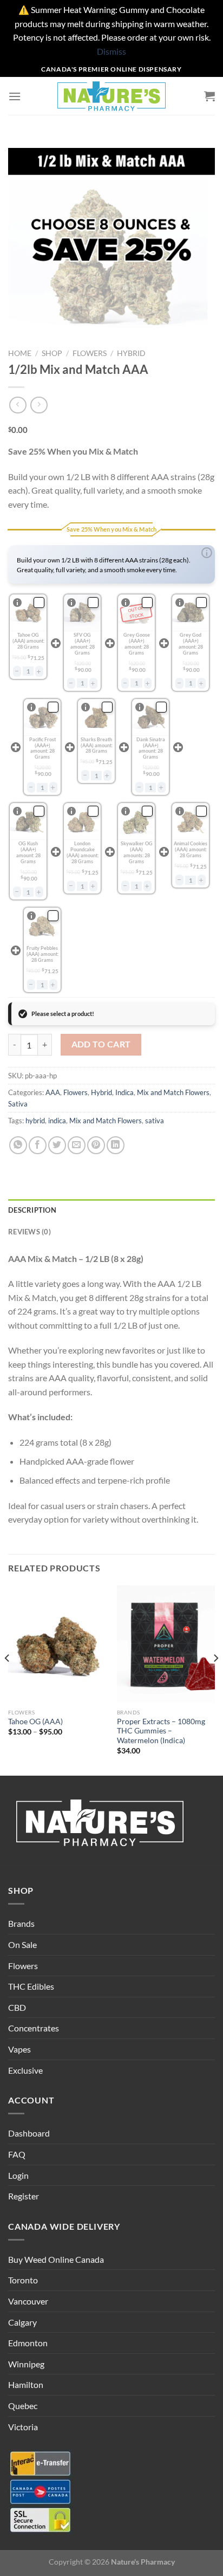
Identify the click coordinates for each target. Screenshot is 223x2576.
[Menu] (15, 96)
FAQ (17, 2154)
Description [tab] (32, 1210)
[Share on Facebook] (38, 1145)
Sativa (18, 1104)
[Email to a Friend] (77, 1145)
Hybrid (131, 353)
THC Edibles (31, 1986)
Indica (124, 1092)
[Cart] (209, 96)
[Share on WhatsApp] (18, 1145)
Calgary (22, 2322)
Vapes (19, 2049)
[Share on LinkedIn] (116, 1145)
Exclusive (25, 2070)
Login (18, 2175)
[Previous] (8, 1680)
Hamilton (26, 2384)
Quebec (23, 2406)
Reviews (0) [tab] (29, 1232)
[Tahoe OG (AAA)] (57, 1644)
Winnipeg (26, 2364)
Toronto (23, 2280)
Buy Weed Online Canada (56, 2259)
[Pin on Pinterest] (96, 1145)
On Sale (22, 1944)
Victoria (23, 2427)
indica (57, 1121)
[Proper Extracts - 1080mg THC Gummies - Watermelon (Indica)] (166, 1644)
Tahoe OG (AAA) (35, 1721)
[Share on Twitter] (57, 1145)
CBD (17, 2007)
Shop (52, 353)
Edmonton (28, 2343)
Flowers (90, 353)
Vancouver (28, 2301)
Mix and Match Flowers (173, 1092)
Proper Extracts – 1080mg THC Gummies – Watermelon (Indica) (161, 1731)
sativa (155, 1121)
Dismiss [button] (111, 51)
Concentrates (34, 2028)
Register (24, 2196)
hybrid (35, 1121)
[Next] (215, 1680)
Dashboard (29, 2133)
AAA (53, 1092)
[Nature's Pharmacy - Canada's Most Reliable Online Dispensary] (111, 96)
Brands (21, 1923)
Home (20, 353)
